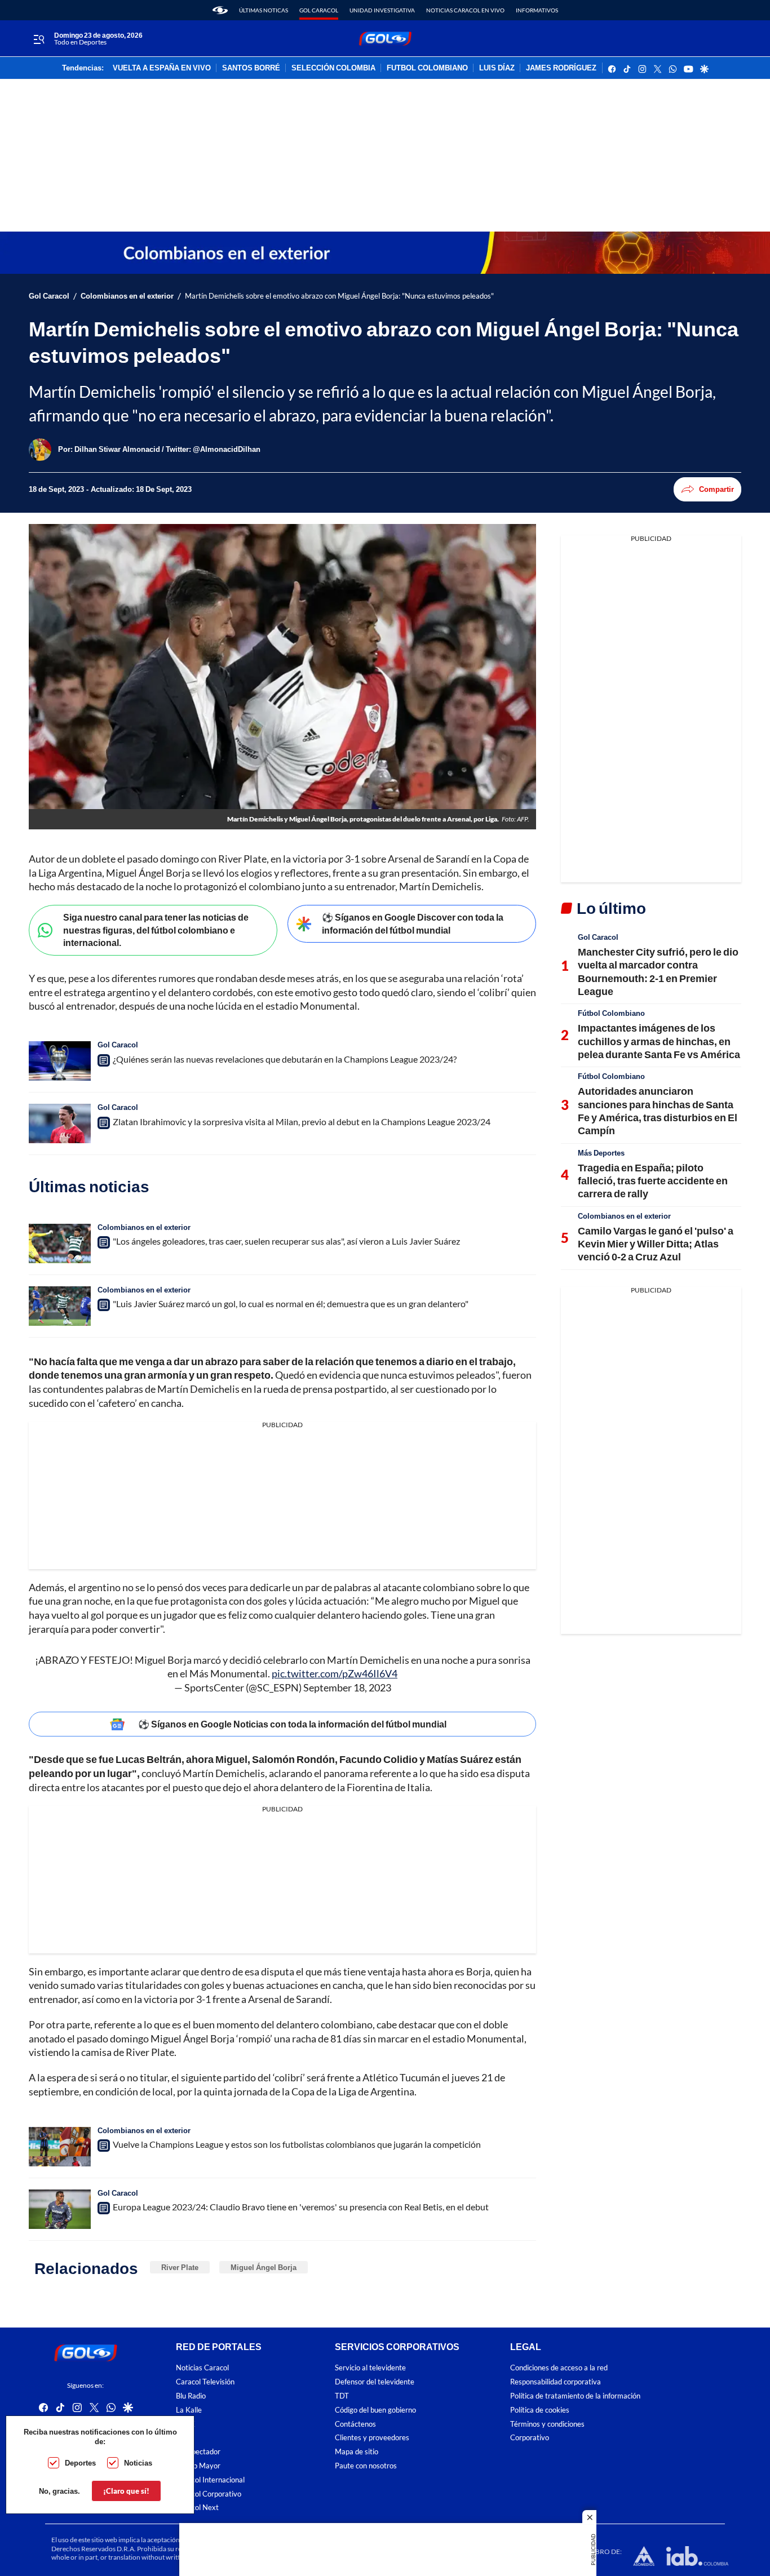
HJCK (185, 2424)
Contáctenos (355, 2424)
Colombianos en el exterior (127, 296)
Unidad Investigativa (382, 10)
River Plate (180, 2267)
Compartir (716, 489)
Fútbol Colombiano (611, 1013)
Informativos (537, 10)
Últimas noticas (264, 10)
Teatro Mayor (198, 2466)
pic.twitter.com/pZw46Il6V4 (335, 1673)
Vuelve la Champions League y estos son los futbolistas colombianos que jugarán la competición (297, 2144)
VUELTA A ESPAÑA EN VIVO (162, 68)
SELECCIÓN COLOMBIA (333, 68)
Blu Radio (191, 2396)
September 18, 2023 (347, 1687)
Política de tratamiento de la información (575, 2396)
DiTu (183, 2438)
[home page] (220, 10)
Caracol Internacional (210, 2480)
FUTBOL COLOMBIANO (427, 68)
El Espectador (198, 2452)
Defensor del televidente (375, 2382)
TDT (342, 2396)
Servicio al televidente (370, 2368)
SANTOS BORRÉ (251, 68)
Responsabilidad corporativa (556, 2382)
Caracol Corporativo (209, 2494)
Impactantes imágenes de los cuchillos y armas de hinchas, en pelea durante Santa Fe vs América (659, 1041)
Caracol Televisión (205, 2382)
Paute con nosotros (366, 2466)
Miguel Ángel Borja (264, 2267)
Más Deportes (601, 1153)
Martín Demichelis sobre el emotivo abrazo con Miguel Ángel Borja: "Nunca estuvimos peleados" (339, 296)
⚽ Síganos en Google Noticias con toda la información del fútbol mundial (292, 1724)
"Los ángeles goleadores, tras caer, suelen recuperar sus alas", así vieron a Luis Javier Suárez (286, 1241)
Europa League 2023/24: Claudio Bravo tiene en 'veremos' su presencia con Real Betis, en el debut (301, 2207)
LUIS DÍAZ (497, 68)
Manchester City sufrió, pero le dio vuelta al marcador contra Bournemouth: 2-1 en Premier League (658, 971)
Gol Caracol (319, 10)
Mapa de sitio (357, 2452)
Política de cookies (540, 2410)
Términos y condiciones (547, 2424)
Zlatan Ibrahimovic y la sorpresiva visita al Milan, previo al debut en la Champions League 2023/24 (302, 1122)
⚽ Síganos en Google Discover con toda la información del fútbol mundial (413, 923)
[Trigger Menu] (39, 39)
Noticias (138, 2463)
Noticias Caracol (202, 2368)
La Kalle (189, 2410)
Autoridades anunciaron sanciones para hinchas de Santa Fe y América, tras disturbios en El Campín (658, 1111)
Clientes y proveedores (372, 2438)
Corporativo (530, 2438)
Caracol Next (197, 2508)
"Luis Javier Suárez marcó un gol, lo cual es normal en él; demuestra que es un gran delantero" (291, 1303)
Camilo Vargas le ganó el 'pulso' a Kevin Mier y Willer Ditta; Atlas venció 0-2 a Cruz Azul (656, 1244)
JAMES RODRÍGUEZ (561, 68)
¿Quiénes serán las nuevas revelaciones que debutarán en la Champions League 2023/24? (285, 1059)
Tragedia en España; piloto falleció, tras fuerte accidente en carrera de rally (653, 1181)
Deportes (80, 2463)
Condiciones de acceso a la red (559, 2368)
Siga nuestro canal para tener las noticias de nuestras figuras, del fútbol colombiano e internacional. (156, 930)
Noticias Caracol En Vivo (465, 10)
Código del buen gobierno (375, 2410)
